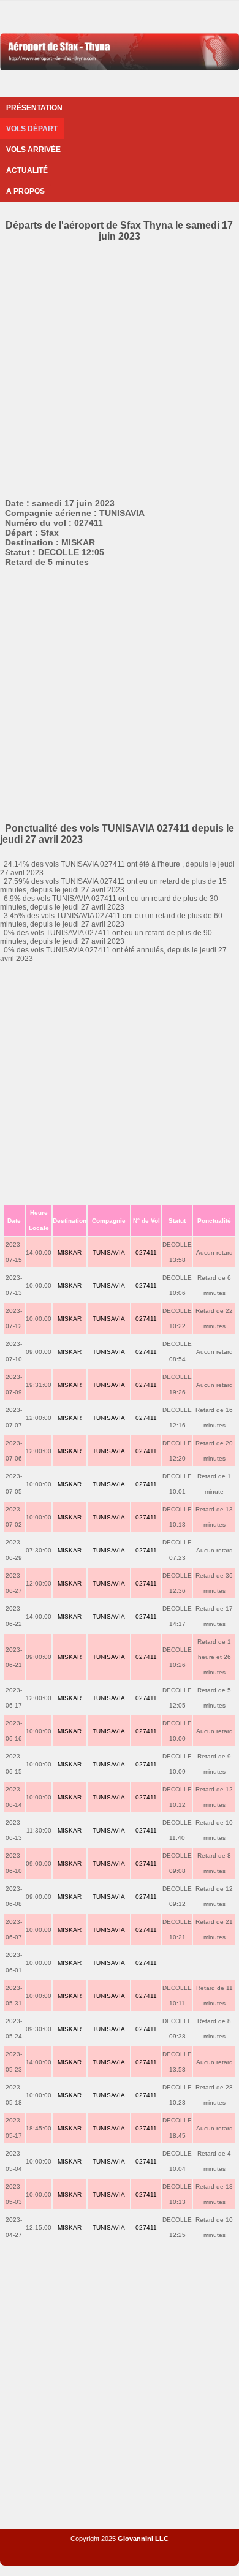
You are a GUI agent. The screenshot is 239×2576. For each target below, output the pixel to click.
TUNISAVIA (109, 1252)
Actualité (27, 170)
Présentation (34, 108)
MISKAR (70, 1252)
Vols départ (32, 129)
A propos (25, 191)
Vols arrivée (33, 150)
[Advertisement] (120, 368)
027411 (146, 1252)
